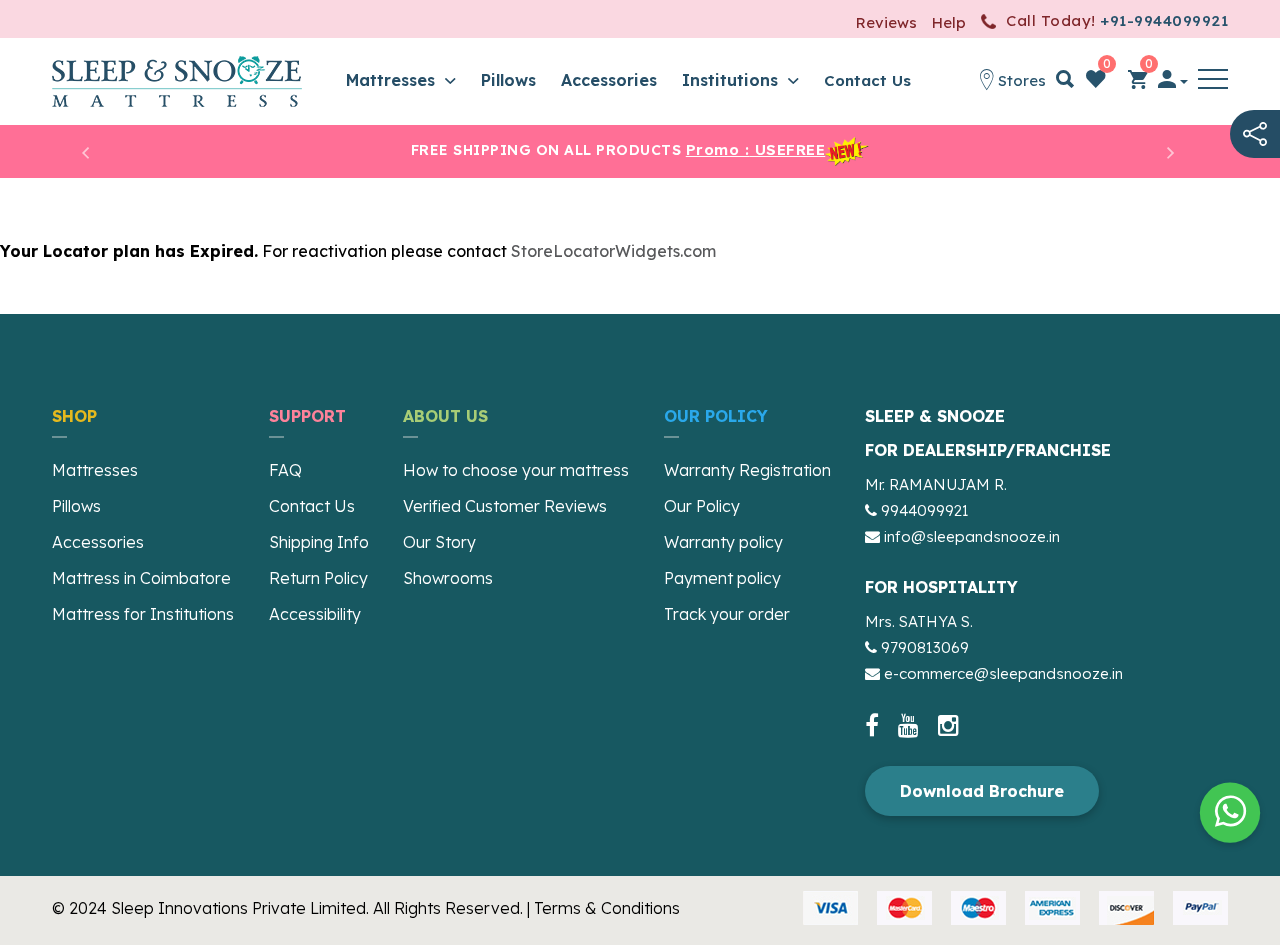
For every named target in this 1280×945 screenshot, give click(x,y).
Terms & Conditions (607, 908)
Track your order (727, 614)
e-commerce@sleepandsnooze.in (1003, 673)
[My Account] (1173, 82)
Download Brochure (982, 791)
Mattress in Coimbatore (141, 578)
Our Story (439, 542)
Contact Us (867, 80)
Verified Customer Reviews (505, 506)
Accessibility (315, 614)
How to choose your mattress (516, 470)
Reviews (886, 22)
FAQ (285, 470)
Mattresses (393, 80)
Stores (1020, 80)
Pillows (508, 80)
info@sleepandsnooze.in (972, 536)
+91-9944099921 (1164, 20)
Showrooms (448, 578)
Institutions (732, 80)
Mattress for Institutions (143, 614)
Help (949, 22)
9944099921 (925, 510)
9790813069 (925, 647)
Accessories (609, 80)
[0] (1096, 82)
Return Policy (318, 578)
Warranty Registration (747, 470)
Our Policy (702, 506)
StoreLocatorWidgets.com (613, 251)
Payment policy (722, 578)
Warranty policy (723, 542)
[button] (1213, 82)
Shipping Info (319, 542)
